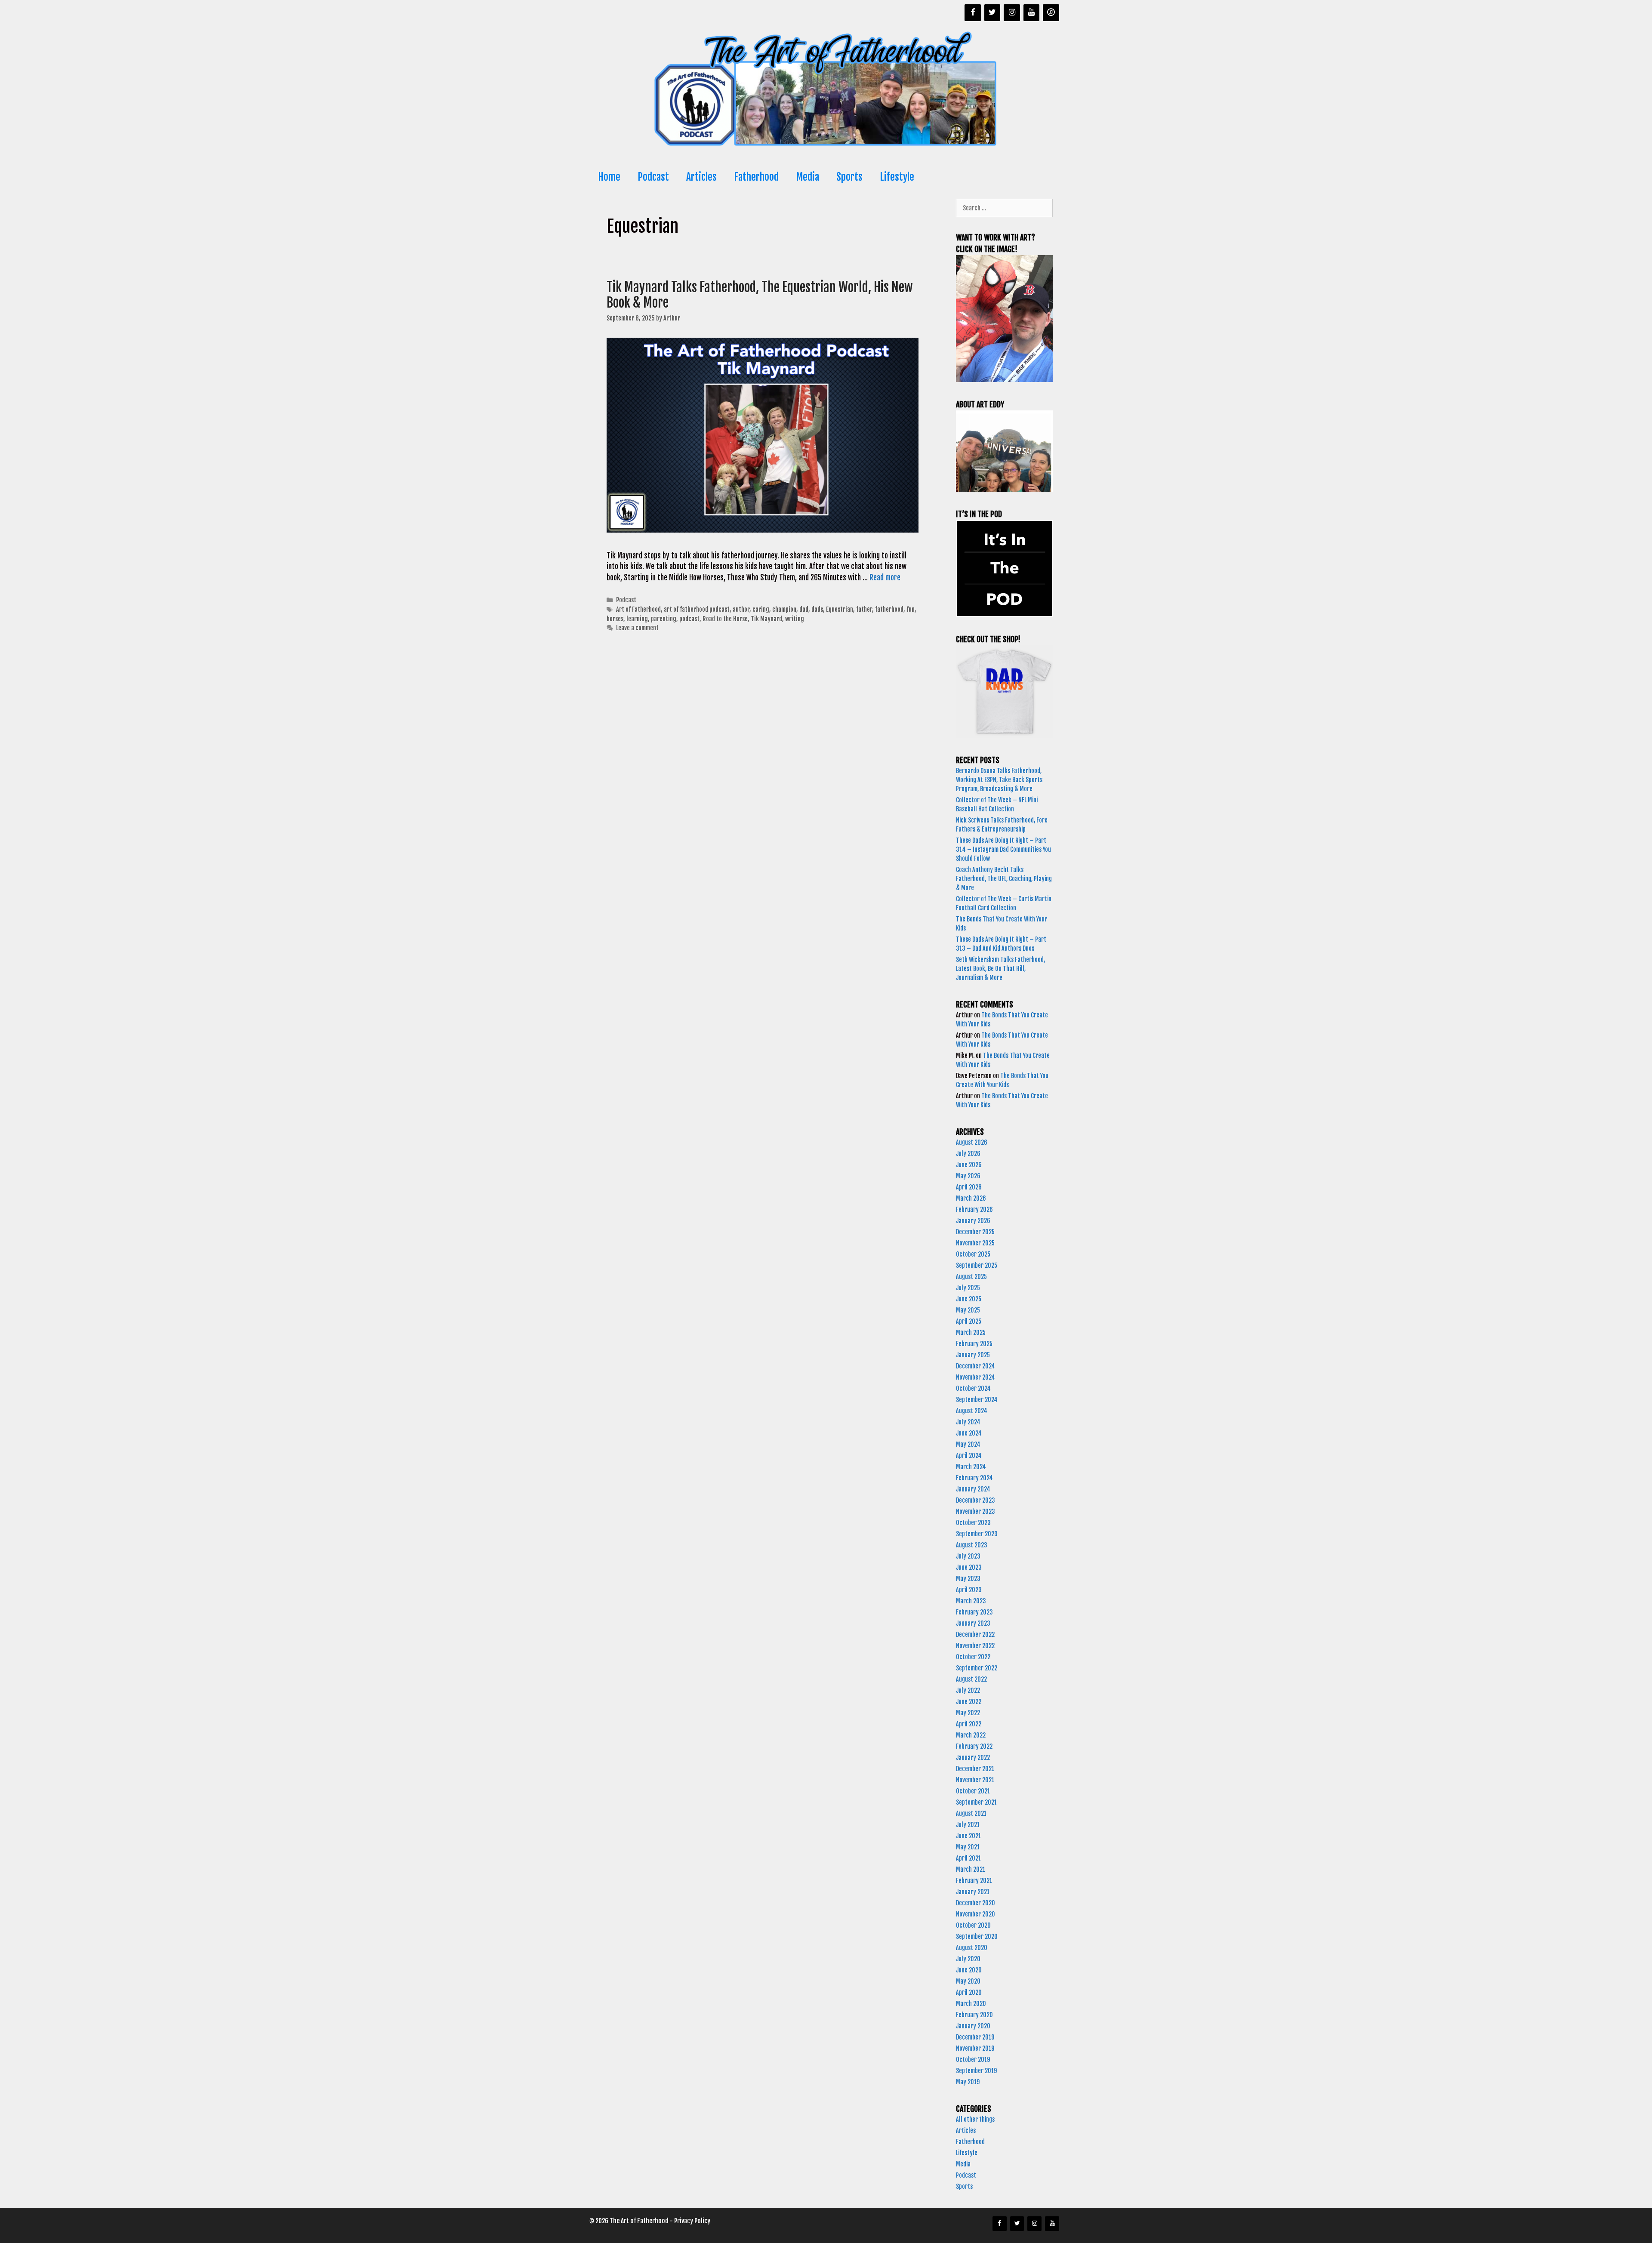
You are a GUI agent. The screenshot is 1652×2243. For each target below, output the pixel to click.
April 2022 (969, 1724)
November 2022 (975, 1646)
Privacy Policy (692, 2221)
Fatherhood (756, 177)
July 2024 (968, 1422)
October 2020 (973, 1925)
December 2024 (975, 1366)
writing (795, 619)
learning (637, 619)
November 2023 (975, 1511)
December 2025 (975, 1232)
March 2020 (971, 2004)
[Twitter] (992, 13)
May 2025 (968, 1310)
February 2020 (974, 2015)
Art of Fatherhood (638, 609)
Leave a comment (637, 628)
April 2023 (969, 1590)
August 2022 (971, 1679)
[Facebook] (973, 13)
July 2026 (968, 1154)
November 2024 (975, 1377)
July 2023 (968, 1556)
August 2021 (971, 1813)
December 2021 (975, 1769)
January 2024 (973, 1489)
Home (609, 177)
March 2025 (971, 1333)
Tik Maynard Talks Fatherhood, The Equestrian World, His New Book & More (760, 295)
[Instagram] (1012, 13)
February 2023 (974, 1612)
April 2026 (969, 1187)
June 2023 (969, 1567)
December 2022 (975, 1634)
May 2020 (968, 1981)
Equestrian (840, 609)
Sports (849, 177)
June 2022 (969, 1702)
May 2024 (968, 1444)
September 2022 (977, 1668)
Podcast (653, 177)
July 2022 (968, 1690)
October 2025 (973, 1254)
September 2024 (977, 1400)
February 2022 (974, 1746)
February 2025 (974, 1344)
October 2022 (973, 1657)
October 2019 (973, 2060)
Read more (885, 578)
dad (804, 609)
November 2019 (975, 2048)
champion (784, 609)
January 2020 (973, 2026)
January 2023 (973, 1623)
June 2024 (969, 1433)
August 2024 (972, 1411)
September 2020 (977, 1936)
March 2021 (971, 1869)
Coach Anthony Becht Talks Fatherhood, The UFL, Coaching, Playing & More (1004, 879)
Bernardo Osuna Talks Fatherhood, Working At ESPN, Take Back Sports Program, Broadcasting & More (999, 780)
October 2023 (973, 1523)
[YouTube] (1032, 13)
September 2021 (976, 1802)
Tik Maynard (766, 619)
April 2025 (969, 1321)
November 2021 (975, 1780)
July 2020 (968, 1959)
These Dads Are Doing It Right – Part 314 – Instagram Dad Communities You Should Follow (1003, 849)
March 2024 (971, 1467)
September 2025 (977, 1265)
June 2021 (968, 1836)
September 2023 (977, 1534)
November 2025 (975, 1243)
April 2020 (969, 1992)
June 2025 (969, 1299)
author (741, 609)
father (864, 609)
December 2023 (975, 1500)
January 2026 (973, 1221)
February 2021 (974, 1881)
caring (761, 609)
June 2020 (969, 1970)
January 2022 (973, 1758)
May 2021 (968, 1847)
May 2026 (968, 1176)
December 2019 (975, 2037)
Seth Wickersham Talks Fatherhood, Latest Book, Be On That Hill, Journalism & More (1000, 969)
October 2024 (973, 1388)
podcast (689, 619)
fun (911, 609)
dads (817, 609)
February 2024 (974, 1478)
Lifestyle (897, 177)
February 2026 (974, 1209)
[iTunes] (1051, 13)
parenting (664, 619)
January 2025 (973, 1355)
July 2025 (968, 1288)
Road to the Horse (725, 619)
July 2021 (968, 1825)
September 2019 (976, 2071)
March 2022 (971, 1735)
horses (615, 619)
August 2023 (972, 1545)
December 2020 (975, 1903)
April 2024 (969, 1456)
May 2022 (968, 1713)
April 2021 (968, 1858)
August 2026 (972, 1142)
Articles (701, 177)
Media (808, 177)
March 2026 (971, 1198)
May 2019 (968, 2082)
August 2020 (972, 1948)
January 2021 (973, 1892)
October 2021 (973, 1791)
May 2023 (968, 1579)
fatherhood (889, 609)
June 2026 (969, 1165)
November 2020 (975, 1914)
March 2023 (971, 1601)
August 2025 (971, 1277)
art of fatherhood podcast (697, 609)
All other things (975, 2119)
